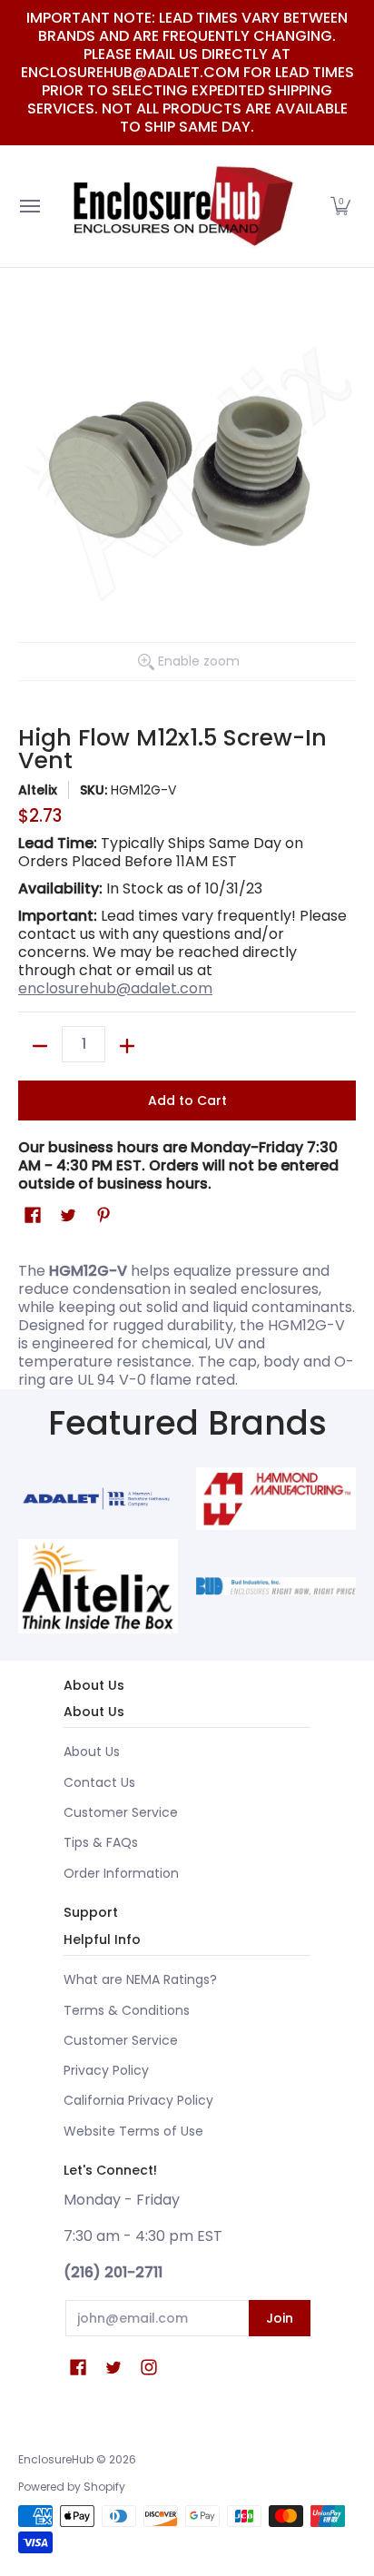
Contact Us (99, 1782)
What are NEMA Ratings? (140, 1979)
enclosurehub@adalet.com (115, 988)
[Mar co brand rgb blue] (98, 1498)
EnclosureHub (56, 2459)
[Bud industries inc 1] (276, 1586)
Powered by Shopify (72, 2487)
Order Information (121, 1873)
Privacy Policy (106, 2070)
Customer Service (121, 1812)
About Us (92, 1752)
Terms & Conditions (127, 2010)
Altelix (38, 790)
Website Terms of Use (133, 2131)
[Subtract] (40, 1046)
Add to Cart (187, 1100)
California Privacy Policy (138, 2100)
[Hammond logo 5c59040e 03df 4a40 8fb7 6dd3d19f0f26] (276, 1498)
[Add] (127, 1046)
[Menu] (29, 206)
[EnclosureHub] (182, 206)
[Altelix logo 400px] (98, 1586)
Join (280, 2318)
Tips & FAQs (101, 1842)
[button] (340, 206)
